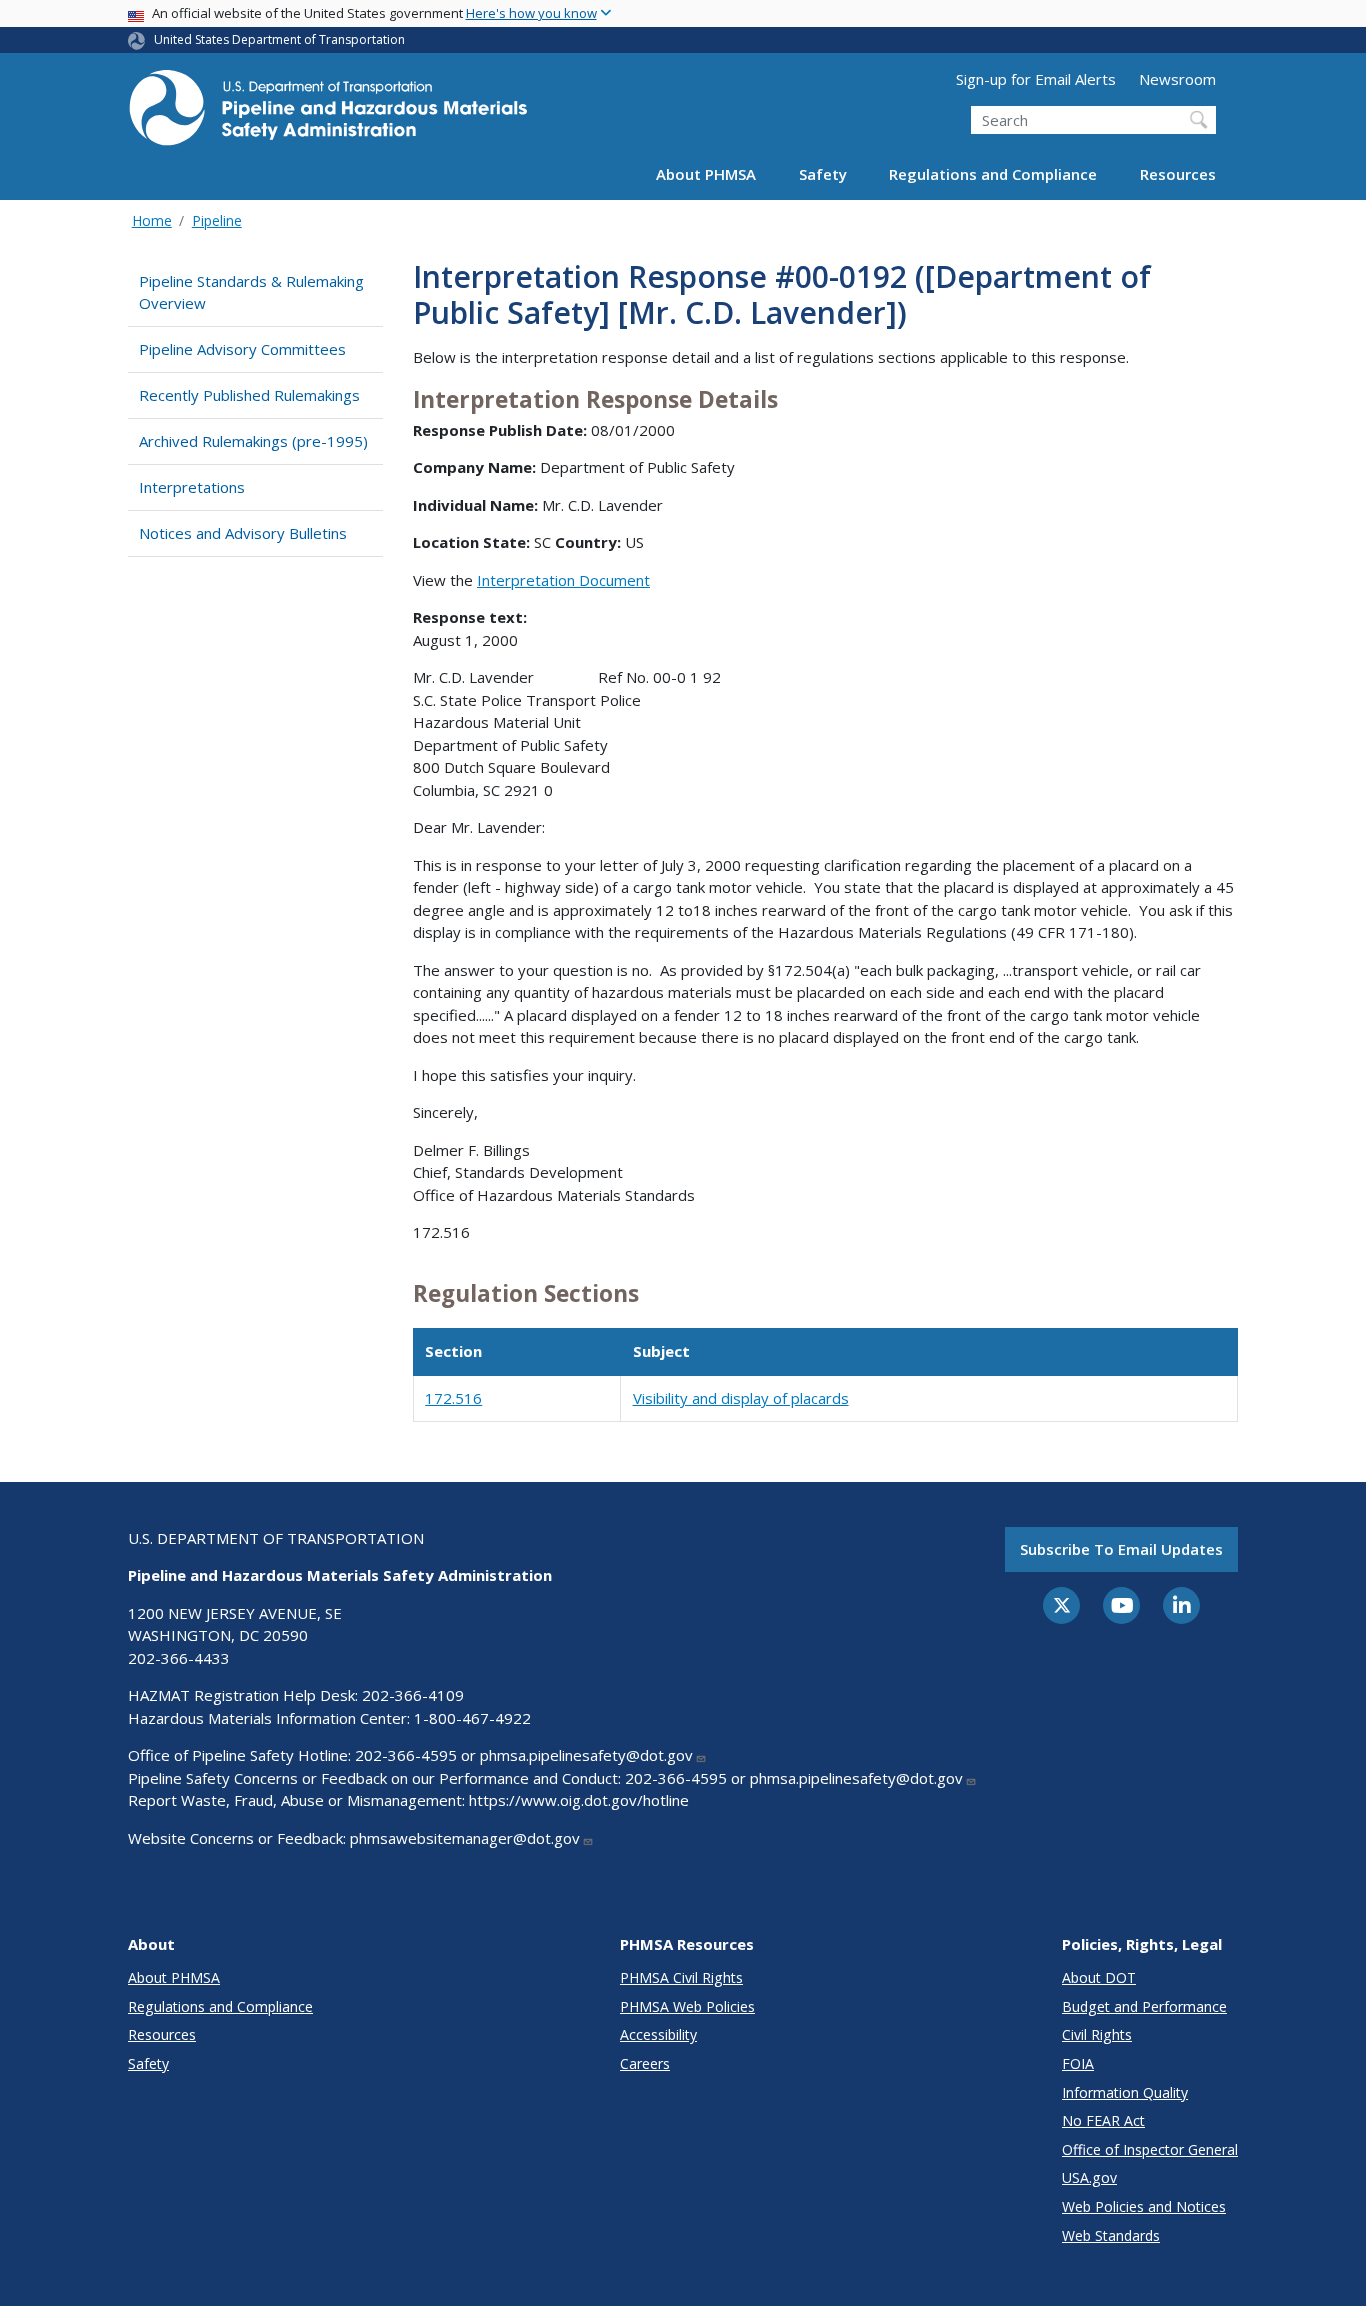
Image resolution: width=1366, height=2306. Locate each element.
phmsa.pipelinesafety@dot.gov (586, 1755)
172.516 (453, 1398)
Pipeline (217, 220)
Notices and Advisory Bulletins (243, 533)
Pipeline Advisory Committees (242, 349)
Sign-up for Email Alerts (1036, 79)
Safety (823, 174)
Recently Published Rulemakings (249, 395)
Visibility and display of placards (741, 1398)
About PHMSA (706, 174)
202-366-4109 (413, 1695)
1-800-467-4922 (472, 1718)
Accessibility (658, 2034)
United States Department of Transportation (279, 39)
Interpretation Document (563, 580)
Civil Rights (1097, 2034)
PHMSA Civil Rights (681, 1977)
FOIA (1078, 2063)
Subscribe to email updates (1121, 1549)
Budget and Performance (1144, 2006)
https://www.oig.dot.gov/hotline (579, 1800)
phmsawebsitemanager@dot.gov (465, 1838)
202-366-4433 (179, 1658)
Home (152, 220)
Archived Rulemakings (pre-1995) (253, 441)
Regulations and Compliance (993, 174)
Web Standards (1111, 2235)
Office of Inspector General (1150, 2149)
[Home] (328, 113)
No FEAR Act (1103, 2120)
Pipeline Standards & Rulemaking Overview (251, 292)
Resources (1178, 174)
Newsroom (1177, 79)
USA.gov (1089, 2177)
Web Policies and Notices (1144, 2206)
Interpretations (192, 487)
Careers (645, 2063)
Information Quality (1125, 2092)
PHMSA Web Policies (687, 2006)
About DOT (1099, 1977)
